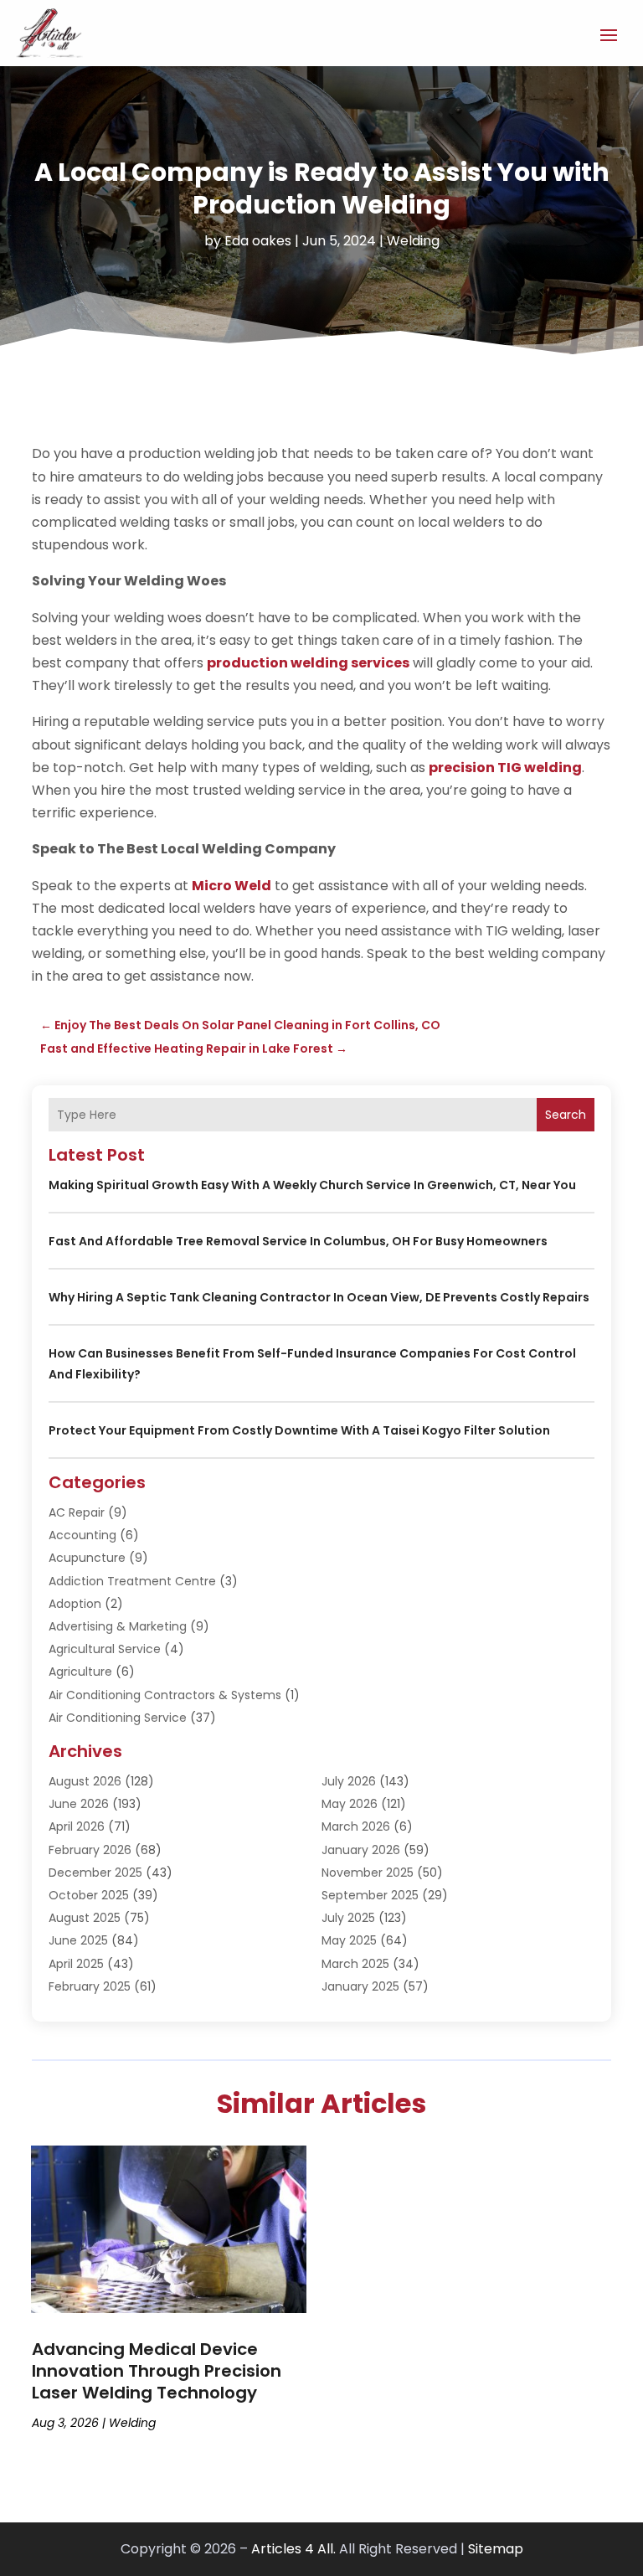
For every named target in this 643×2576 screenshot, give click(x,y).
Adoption (75, 1604)
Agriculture (80, 1672)
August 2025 (85, 1918)
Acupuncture (87, 1558)
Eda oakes (258, 241)
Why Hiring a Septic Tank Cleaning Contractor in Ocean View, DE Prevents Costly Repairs (319, 1297)
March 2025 (355, 1964)
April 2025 (76, 1964)
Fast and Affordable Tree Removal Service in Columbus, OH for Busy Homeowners (298, 1241)
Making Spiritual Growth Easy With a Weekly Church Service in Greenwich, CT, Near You (312, 1185)
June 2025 (78, 1940)
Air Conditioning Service (118, 1718)
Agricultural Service (105, 1649)
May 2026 (350, 1804)
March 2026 (356, 1826)
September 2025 (370, 1895)
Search (566, 1115)
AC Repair (77, 1512)
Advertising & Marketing (118, 1626)
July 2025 (348, 1918)
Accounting (82, 1535)
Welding (413, 241)
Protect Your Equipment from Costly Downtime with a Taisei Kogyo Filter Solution (299, 1430)
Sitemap (496, 2549)
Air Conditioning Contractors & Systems (165, 1695)
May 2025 (349, 1940)
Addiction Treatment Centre (132, 1581)
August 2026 (85, 1781)
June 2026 (79, 1804)
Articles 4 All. (293, 2549)
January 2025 (360, 1986)
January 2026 (361, 1850)
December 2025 (95, 1873)
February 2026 (90, 1850)
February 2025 (90, 1986)
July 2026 (349, 1781)
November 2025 (368, 1873)
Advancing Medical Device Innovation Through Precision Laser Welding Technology (157, 2371)
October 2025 (89, 1895)
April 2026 (77, 1826)
